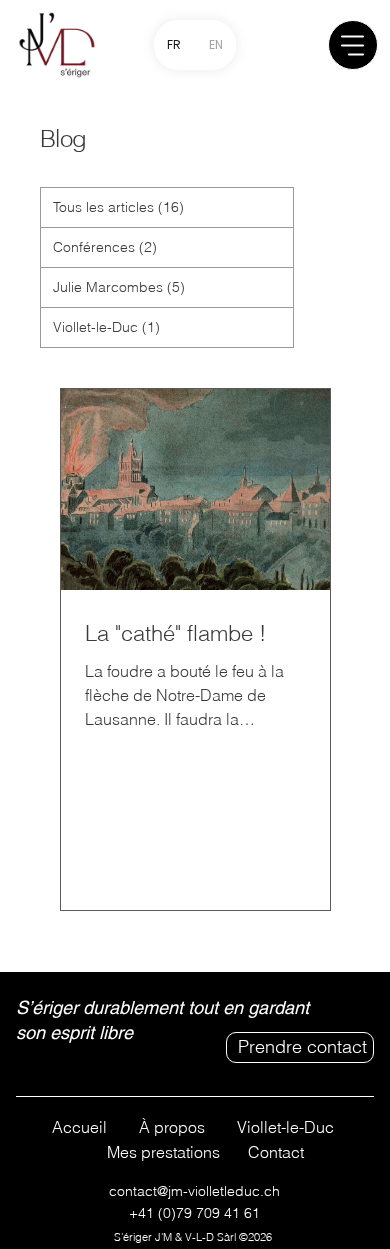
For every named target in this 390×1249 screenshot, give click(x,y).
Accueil (79, 1127)
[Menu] (353, 45)
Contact (276, 1152)
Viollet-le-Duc (285, 1127)
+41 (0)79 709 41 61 (194, 1213)
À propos (172, 1127)
